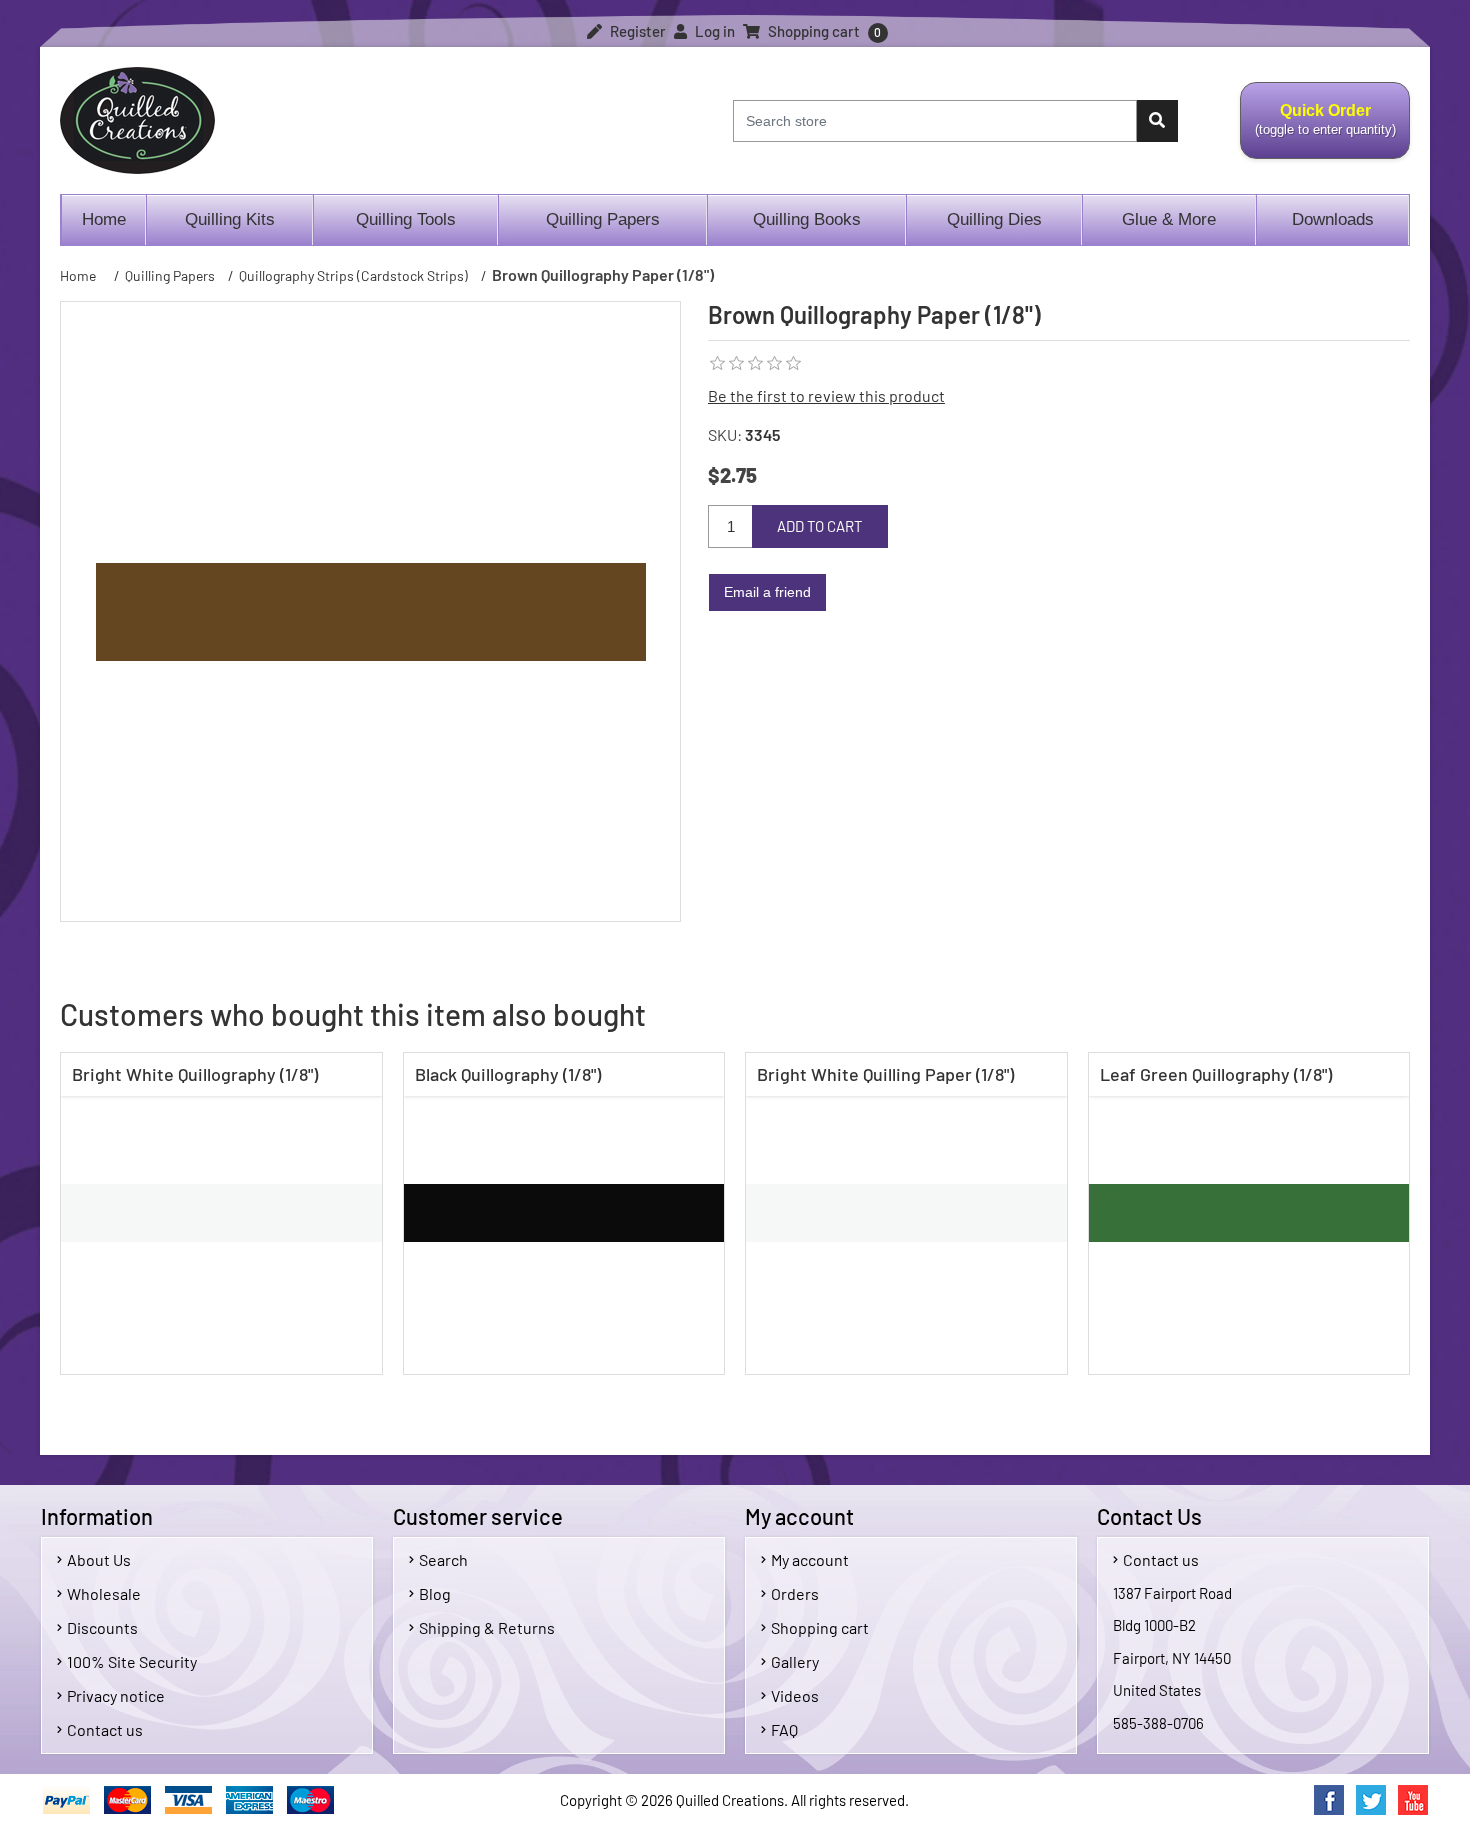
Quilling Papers (603, 219)
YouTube (1413, 1800)
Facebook (1329, 1800)
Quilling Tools (406, 219)
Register (636, 31)
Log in (713, 31)
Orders (795, 1593)
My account (810, 1559)
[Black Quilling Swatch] (564, 1213)
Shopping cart (820, 1627)
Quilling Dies (994, 219)
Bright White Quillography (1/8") (195, 1074)
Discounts (102, 1627)
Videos (795, 1695)
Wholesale (104, 1593)
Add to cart (820, 526)
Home (104, 219)
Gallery (795, 1661)
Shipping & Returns (487, 1627)
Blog (435, 1593)
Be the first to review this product (826, 395)
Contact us (105, 1729)
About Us (99, 1559)
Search (443, 1559)
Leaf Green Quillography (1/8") (1216, 1074)
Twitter (1371, 1800)
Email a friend (767, 592)
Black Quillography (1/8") (508, 1074)
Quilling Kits (230, 219)
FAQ (784, 1729)
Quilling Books (807, 219)
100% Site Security (132, 1661)
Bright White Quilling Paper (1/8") (885, 1074)
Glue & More (1169, 219)
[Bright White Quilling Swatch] (221, 1213)
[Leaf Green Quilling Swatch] (1249, 1213)
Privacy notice (116, 1695)
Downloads (1333, 219)
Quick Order (1318, 131)
